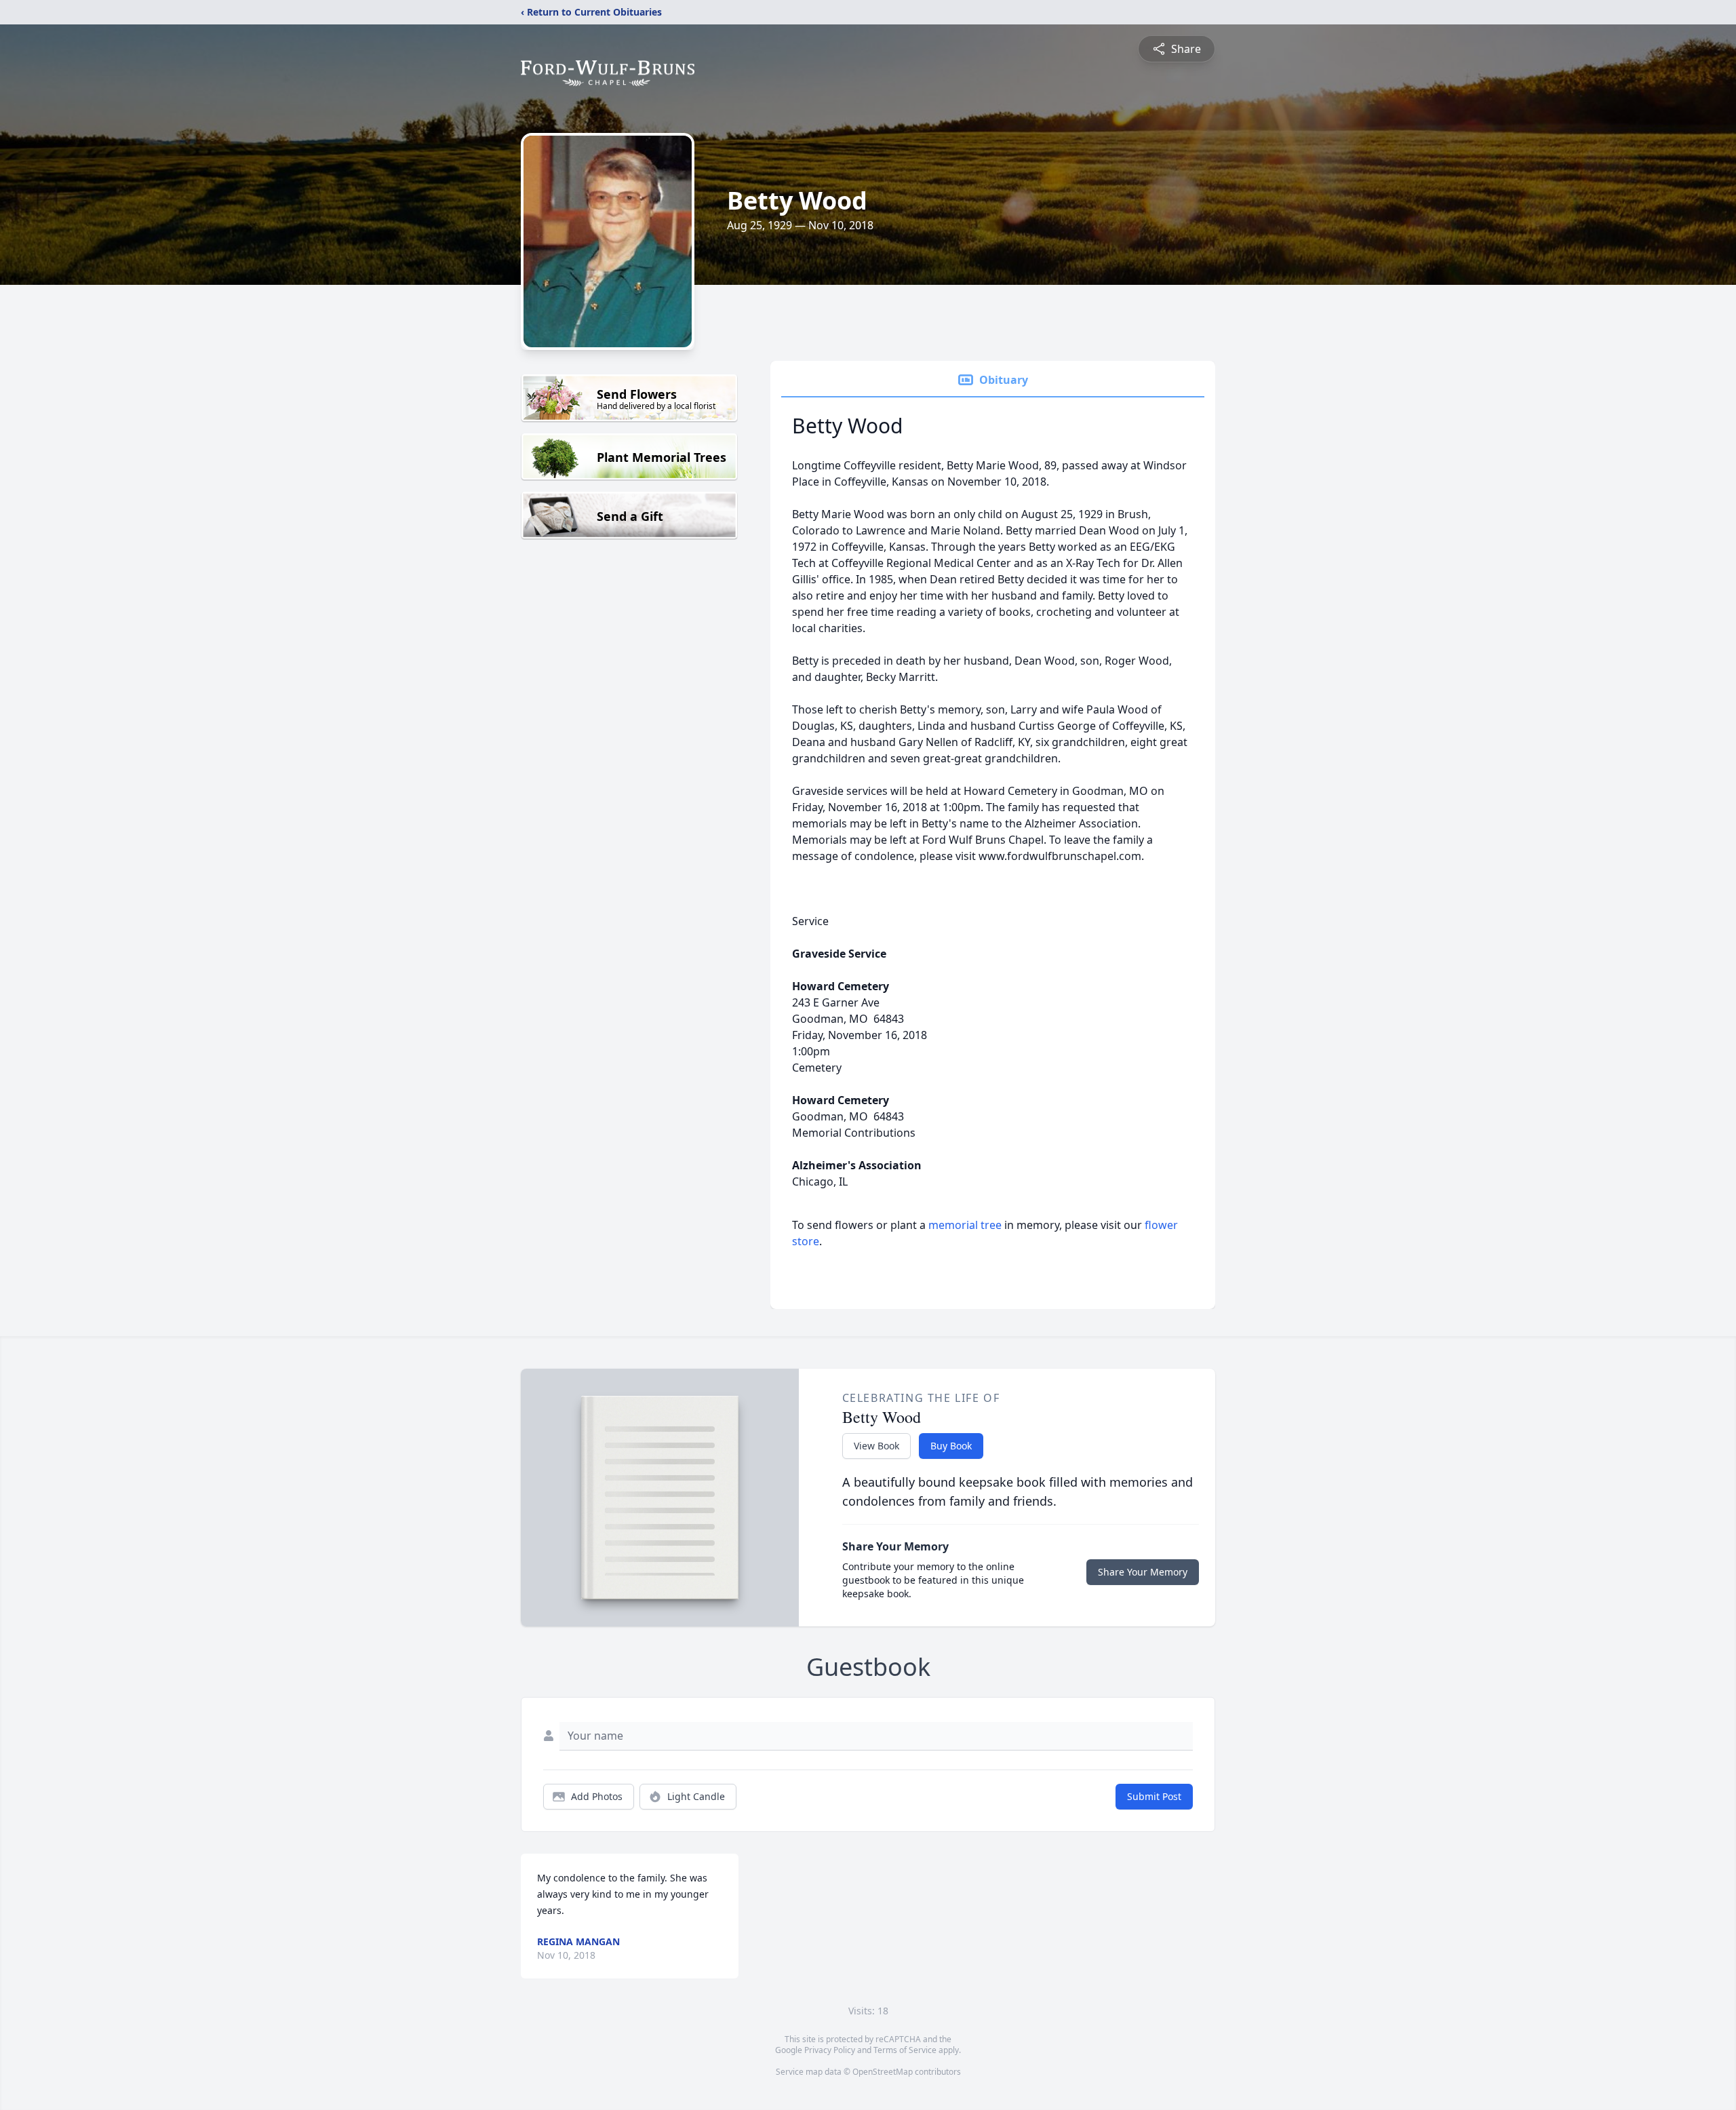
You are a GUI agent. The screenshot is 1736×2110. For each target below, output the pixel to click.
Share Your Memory (1143, 1572)
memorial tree (965, 1225)
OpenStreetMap (883, 2072)
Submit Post (1154, 1796)
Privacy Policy (830, 2050)
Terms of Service (905, 2050)
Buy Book (951, 1446)
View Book (876, 1446)
